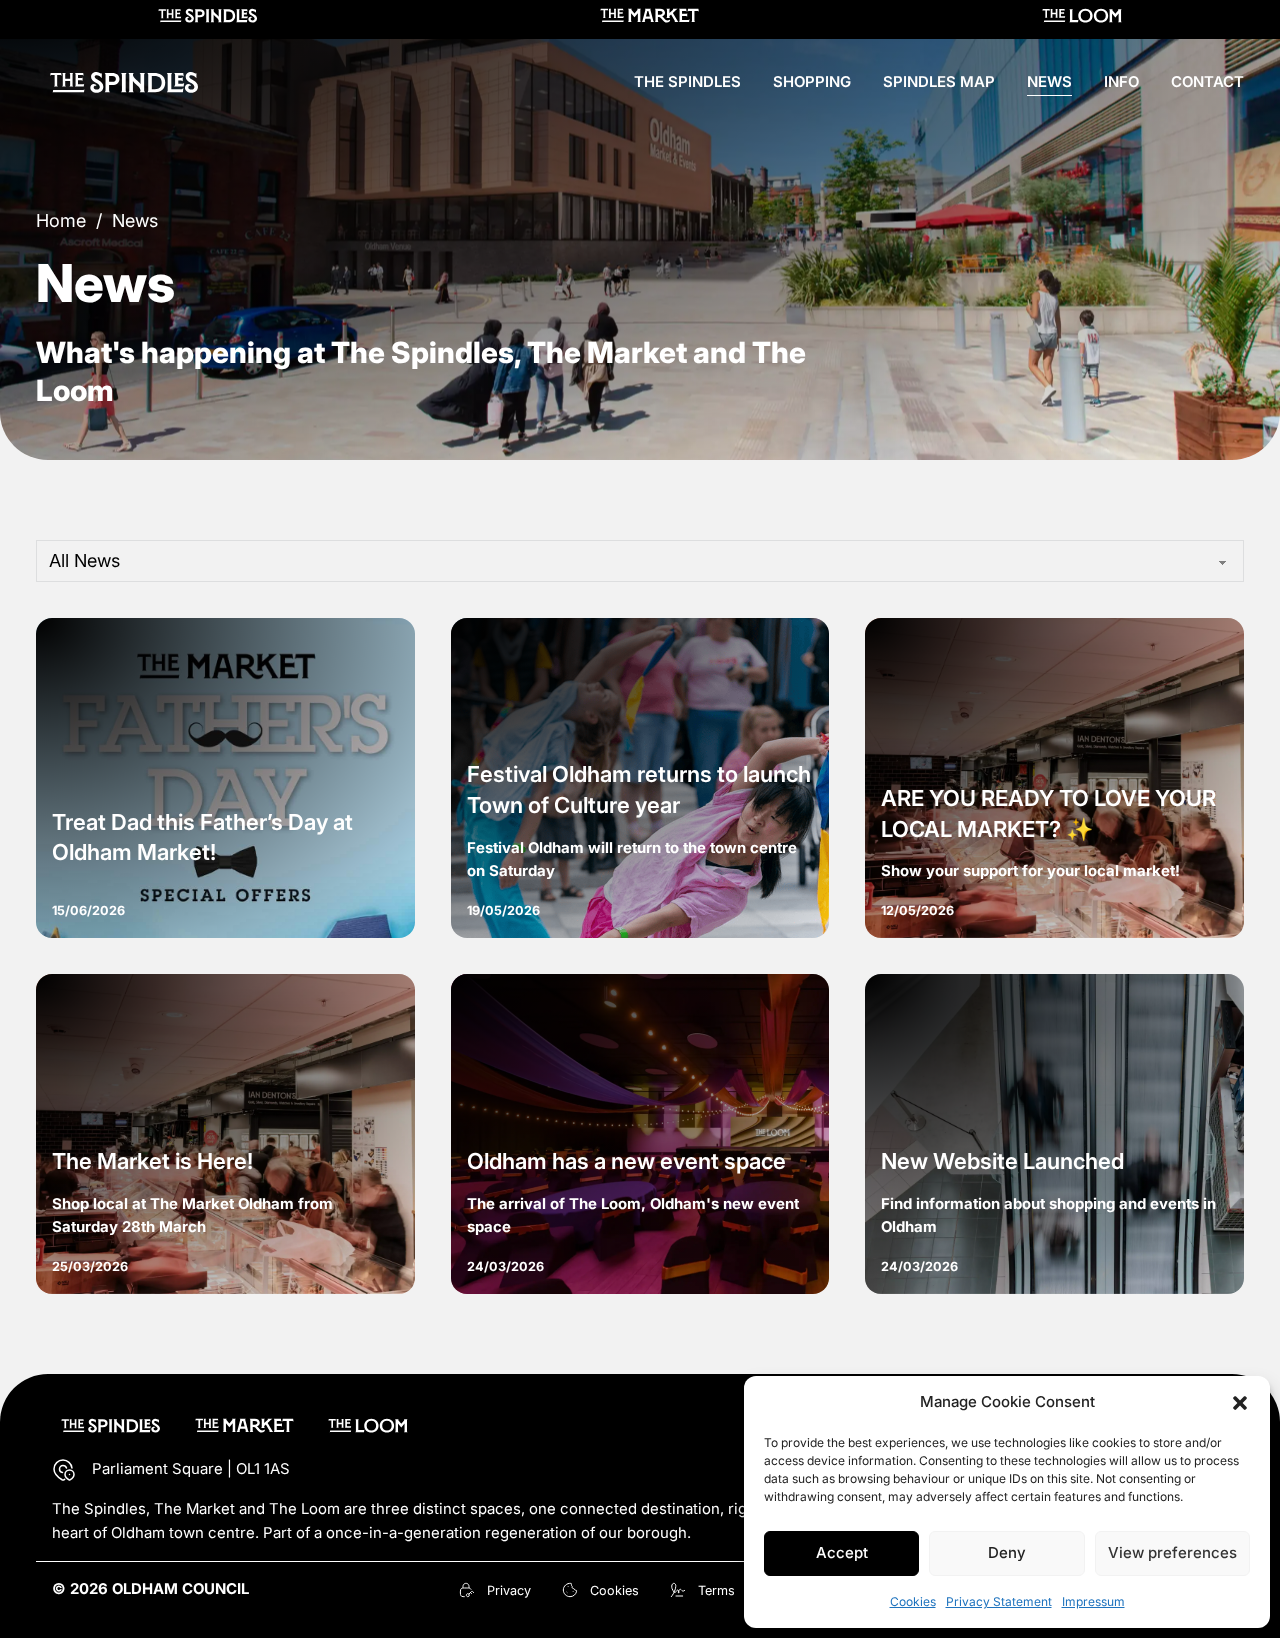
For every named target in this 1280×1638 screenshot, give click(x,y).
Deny (1007, 1552)
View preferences (1172, 1552)
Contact (1207, 82)
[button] (1240, 1403)
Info (1121, 82)
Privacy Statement (999, 1601)
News (1049, 82)
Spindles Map (939, 82)
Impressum (1093, 1601)
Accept (842, 1552)
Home (61, 220)
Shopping (812, 82)
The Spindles (687, 82)
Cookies (913, 1601)
